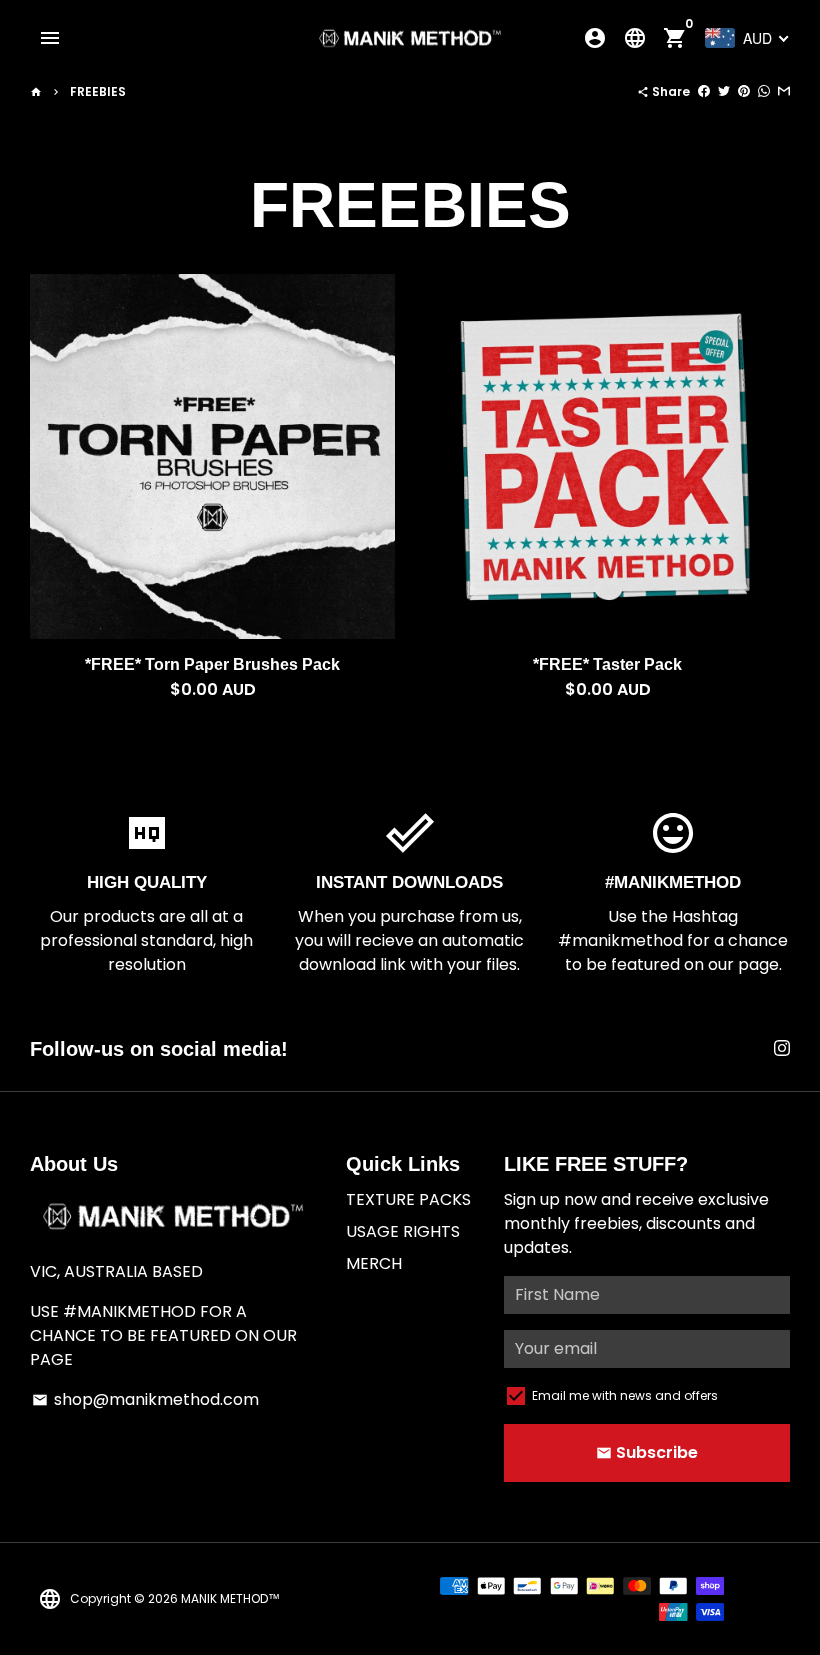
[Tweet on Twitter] (724, 91)
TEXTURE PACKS (408, 1199)
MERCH (374, 1263)
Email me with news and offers (625, 1395)
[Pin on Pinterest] (744, 91)
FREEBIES (98, 91)
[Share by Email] (784, 91)
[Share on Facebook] (704, 91)
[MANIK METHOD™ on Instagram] (782, 1048)
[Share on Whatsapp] (764, 91)
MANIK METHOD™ (230, 1598)
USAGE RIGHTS (403, 1231)
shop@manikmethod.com (145, 1399)
